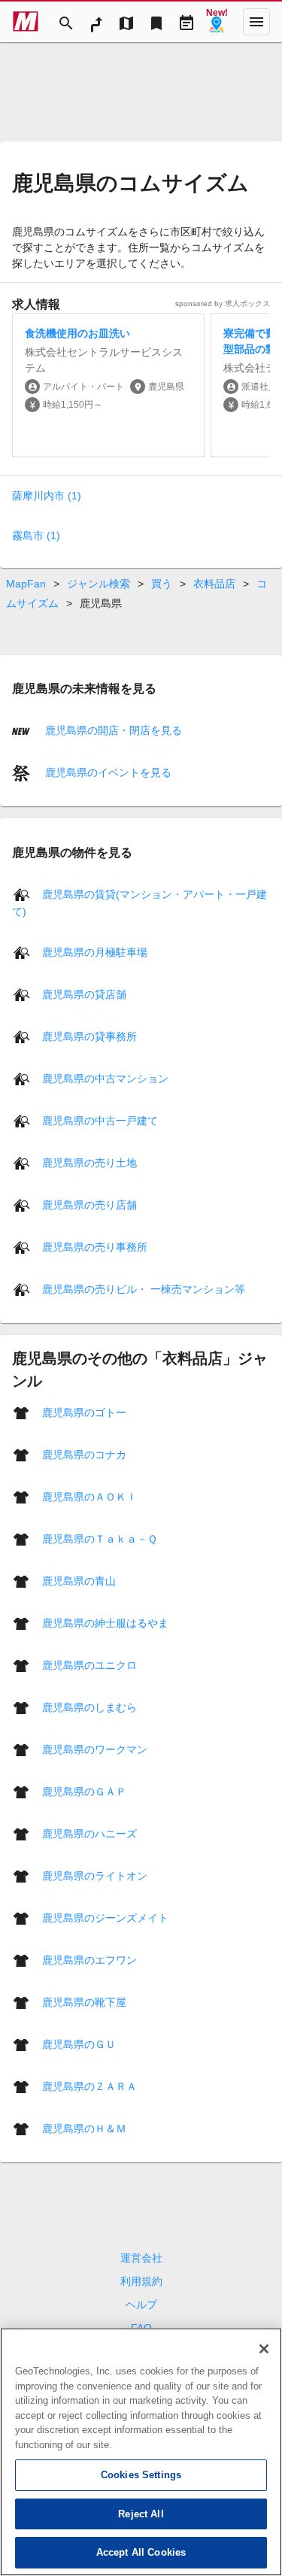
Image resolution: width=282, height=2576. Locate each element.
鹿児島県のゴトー (84, 1412)
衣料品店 (214, 584)
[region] (141, 2452)
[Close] (264, 2349)
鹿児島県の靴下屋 (84, 2001)
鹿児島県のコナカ (84, 1454)
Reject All (141, 2514)
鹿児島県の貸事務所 (89, 1036)
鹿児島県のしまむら (89, 1707)
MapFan (26, 584)
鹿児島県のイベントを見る (107, 772)
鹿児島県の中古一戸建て (100, 1120)
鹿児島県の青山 (79, 1580)
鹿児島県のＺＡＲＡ (89, 2086)
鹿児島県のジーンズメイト (105, 1917)
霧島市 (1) (36, 536)
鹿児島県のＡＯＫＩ (89, 1496)
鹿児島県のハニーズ (89, 1833)
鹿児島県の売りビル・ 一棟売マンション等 (144, 1288)
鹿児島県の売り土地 (89, 1162)
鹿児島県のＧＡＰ (84, 1791)
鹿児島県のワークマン (95, 1749)
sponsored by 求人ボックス (223, 303)
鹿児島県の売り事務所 (95, 1246)
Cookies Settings (141, 2475)
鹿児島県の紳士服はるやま (105, 1622)
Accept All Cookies (141, 2552)
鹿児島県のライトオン (95, 1875)
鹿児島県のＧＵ (79, 2044)
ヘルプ (141, 2304)
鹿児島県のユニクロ (89, 1664)
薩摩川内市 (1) (47, 496)
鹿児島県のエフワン (89, 1959)
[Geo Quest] (217, 22)
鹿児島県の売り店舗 (89, 1204)
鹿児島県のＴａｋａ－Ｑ (100, 1538)
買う (162, 584)
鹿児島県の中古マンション (105, 1078)
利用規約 (141, 2281)
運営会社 (141, 2258)
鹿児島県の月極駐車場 (95, 951)
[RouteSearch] (96, 22)
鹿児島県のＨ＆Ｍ (84, 2128)
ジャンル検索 (99, 584)
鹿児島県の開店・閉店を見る (112, 730)
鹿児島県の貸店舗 (84, 994)
